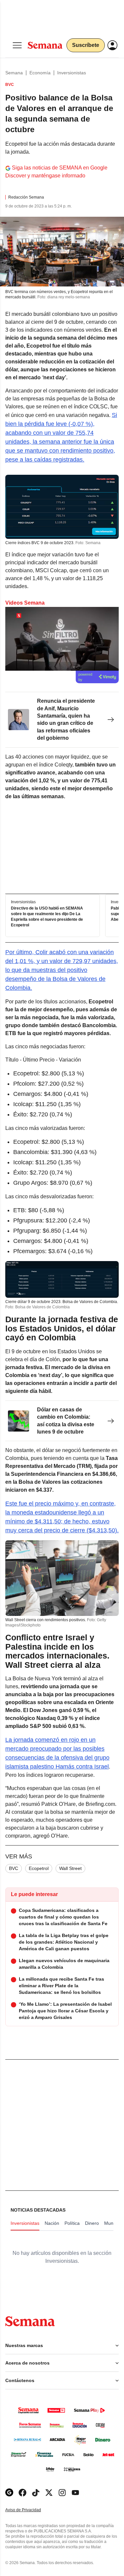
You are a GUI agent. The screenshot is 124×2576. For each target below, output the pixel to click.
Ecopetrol (39, 1868)
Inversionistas (72, 73)
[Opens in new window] (22, 2493)
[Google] (9, 2493)
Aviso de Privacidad (30, 2510)
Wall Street (70, 1868)
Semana (14, 73)
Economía (40, 73)
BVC (14, 1868)
